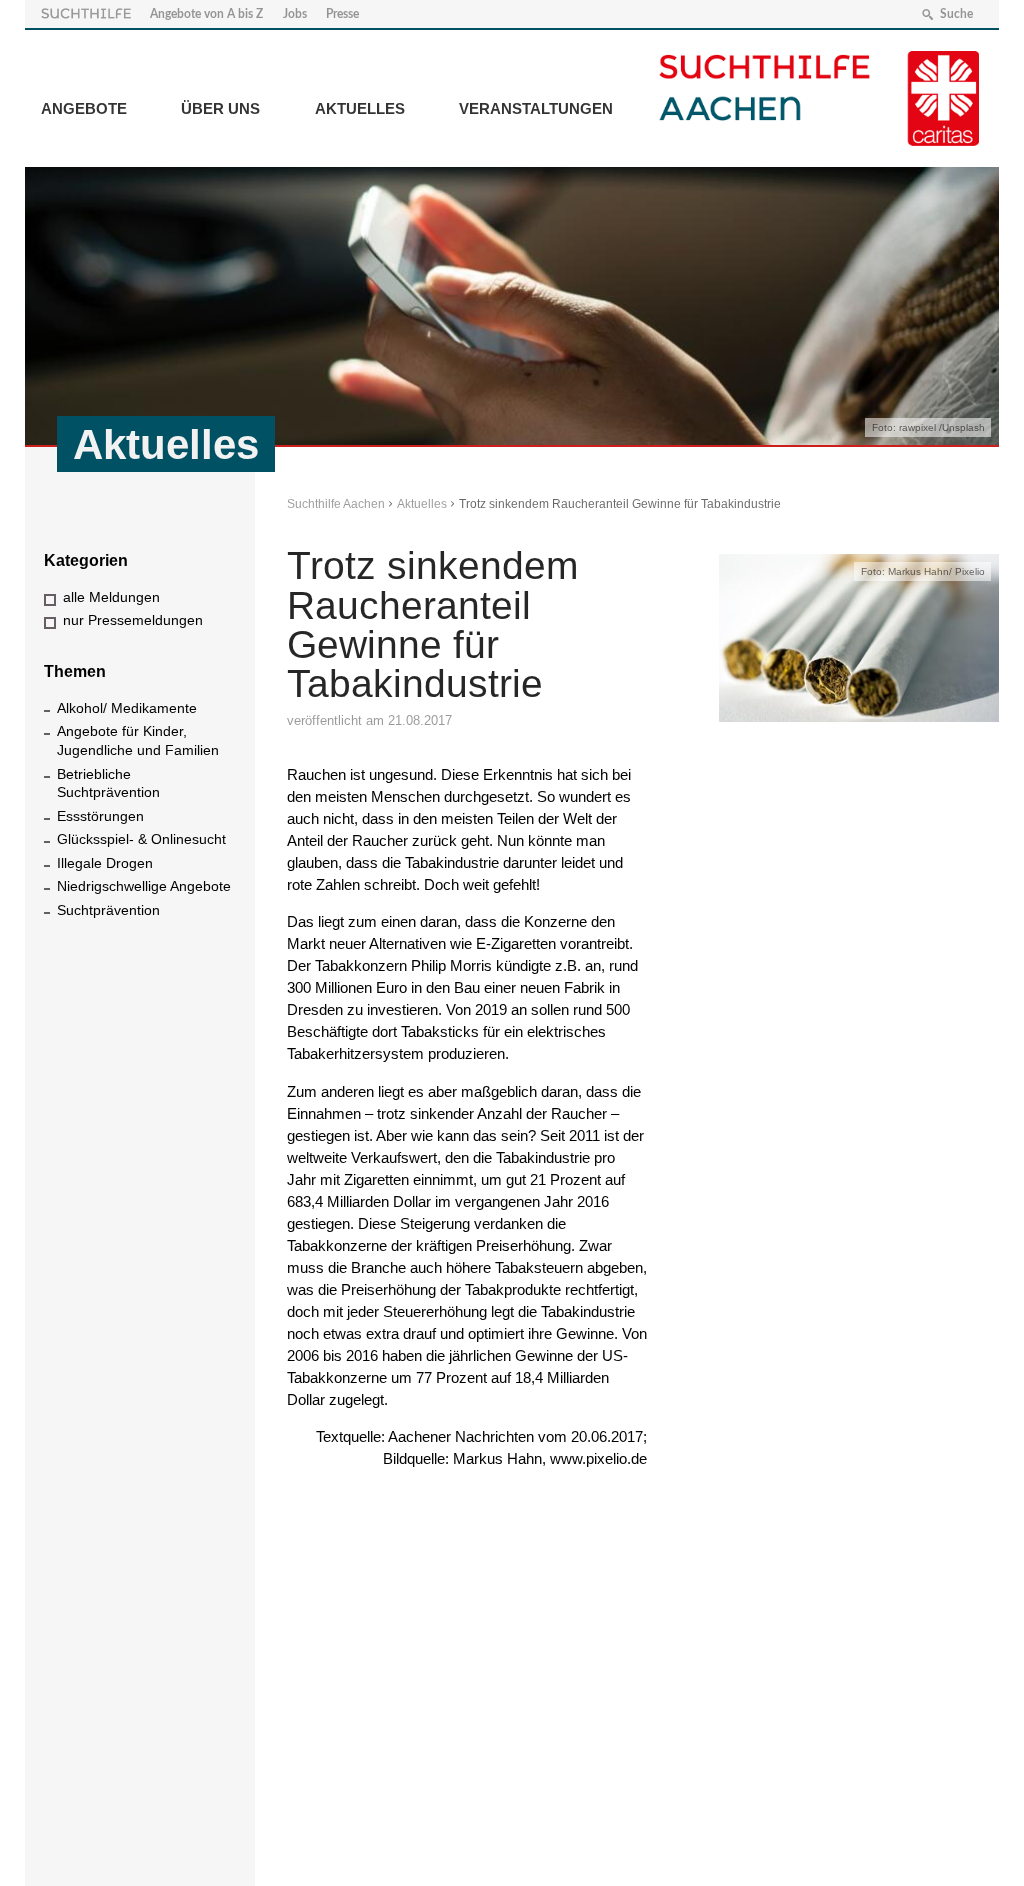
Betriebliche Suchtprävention (108, 783)
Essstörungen (100, 816)
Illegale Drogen (105, 863)
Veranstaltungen (536, 108)
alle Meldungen (111, 597)
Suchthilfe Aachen (336, 504)
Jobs (295, 14)
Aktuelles (360, 108)
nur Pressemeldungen (133, 620)
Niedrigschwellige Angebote (144, 886)
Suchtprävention (108, 910)
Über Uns (220, 108)
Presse (342, 14)
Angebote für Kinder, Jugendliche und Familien (138, 740)
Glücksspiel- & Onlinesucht (141, 839)
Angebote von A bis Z (206, 14)
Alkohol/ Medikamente (127, 708)
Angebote (84, 108)
